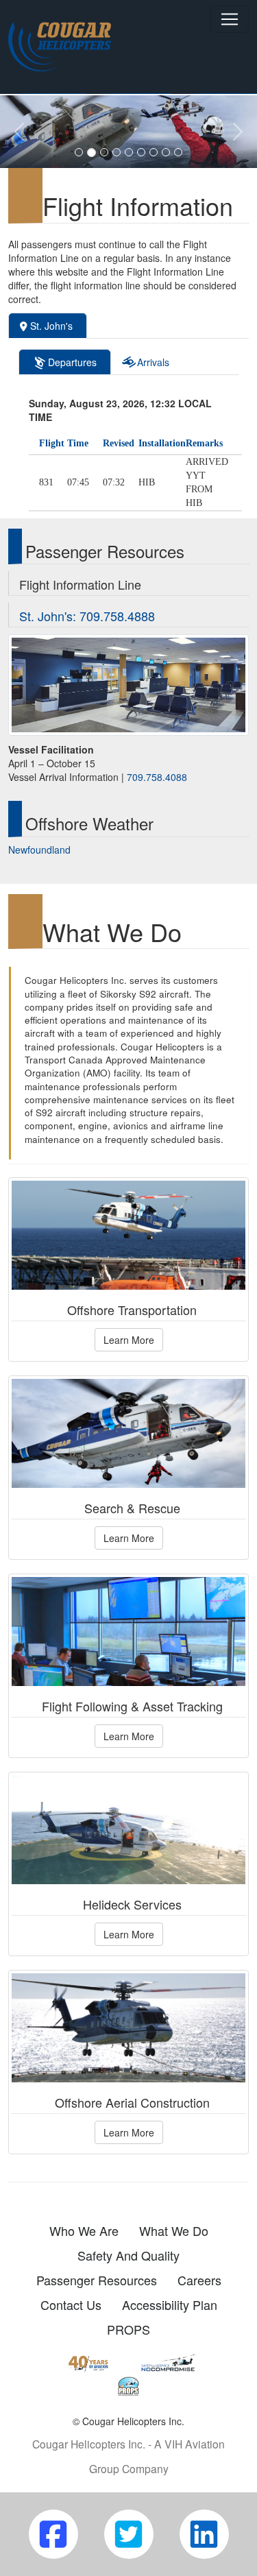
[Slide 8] (166, 152)
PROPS (128, 2329)
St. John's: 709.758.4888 (87, 616)
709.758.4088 (157, 777)
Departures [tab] (71, 362)
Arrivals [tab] (152, 362)
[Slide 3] (104, 152)
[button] (19, 132)
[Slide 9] (178, 152)
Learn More (129, 1340)
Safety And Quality (128, 2255)
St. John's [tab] (51, 326)
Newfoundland (39, 850)
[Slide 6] (141, 152)
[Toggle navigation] (230, 19)
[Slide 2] (91, 153)
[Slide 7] (154, 152)
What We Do (174, 2230)
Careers (199, 2280)
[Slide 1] (79, 152)
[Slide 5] (129, 152)
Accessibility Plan (170, 2304)
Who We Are (84, 2230)
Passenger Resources (97, 2280)
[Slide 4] (117, 152)
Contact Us (71, 2304)
